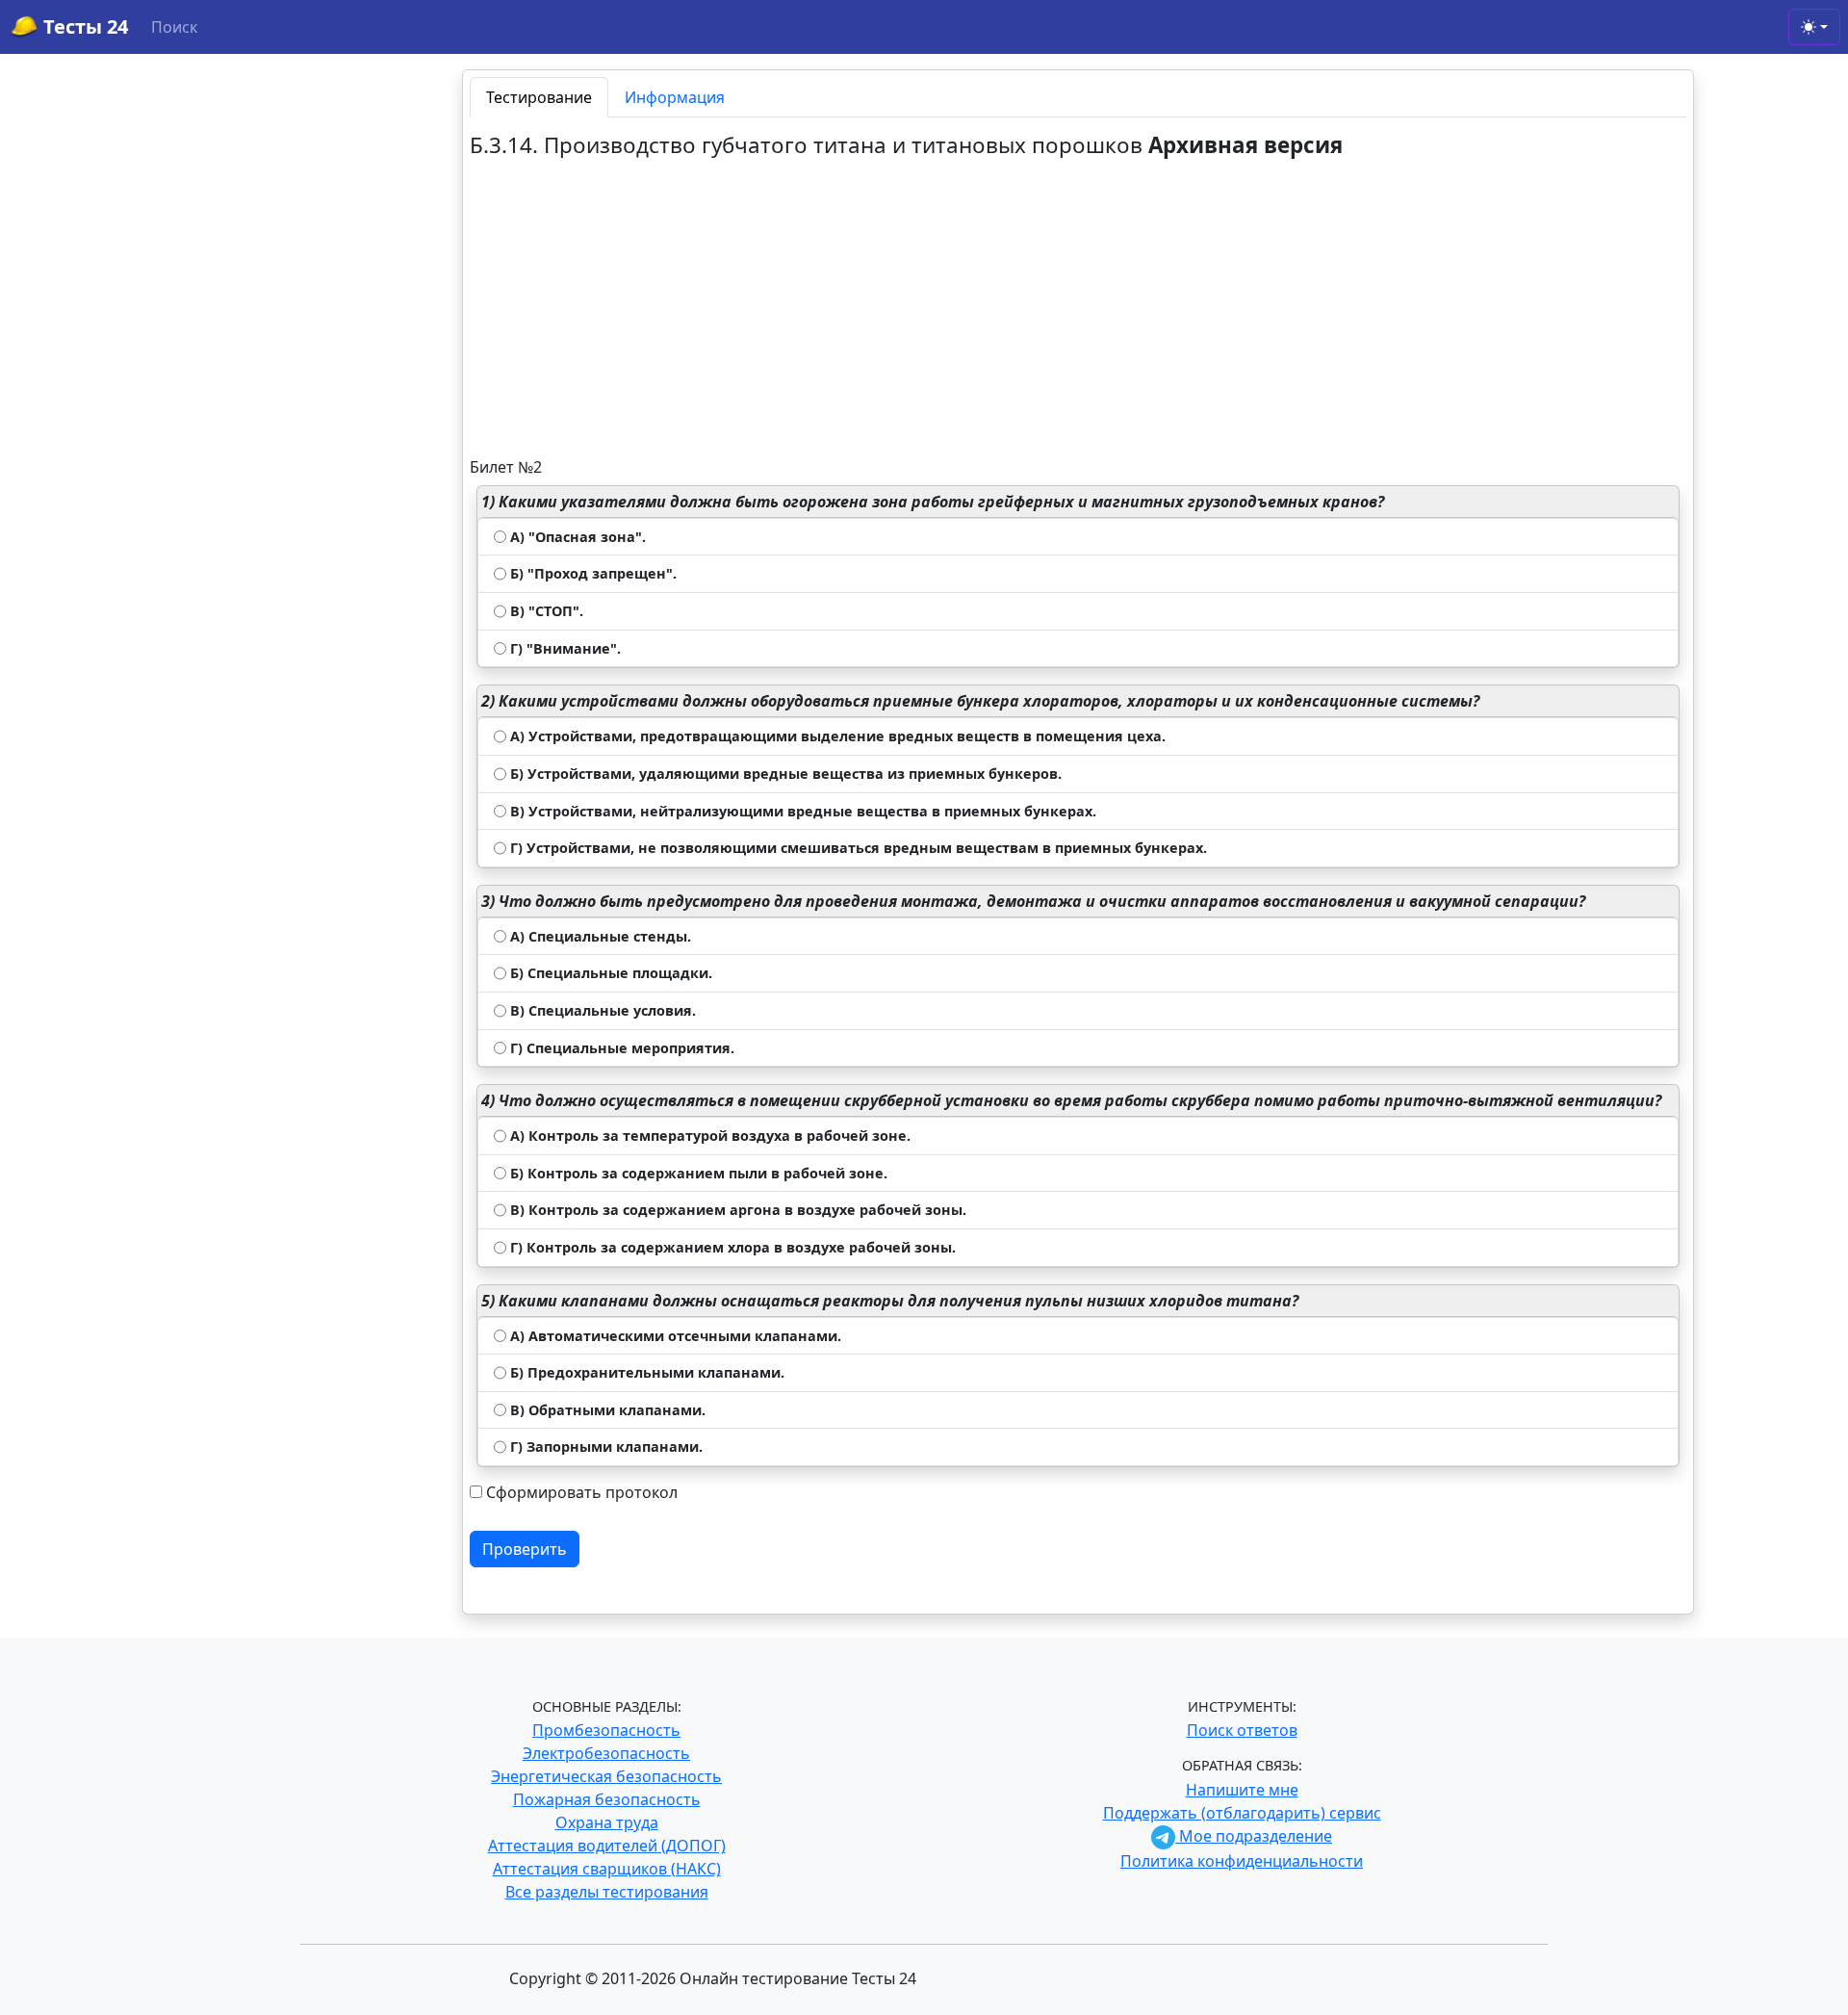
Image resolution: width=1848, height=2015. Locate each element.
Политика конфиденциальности (1242, 1861)
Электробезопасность (606, 1753)
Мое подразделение (1254, 1836)
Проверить (525, 1549)
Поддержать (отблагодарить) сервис (1242, 1813)
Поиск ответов (1242, 1730)
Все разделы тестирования (607, 1892)
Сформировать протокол (582, 1492)
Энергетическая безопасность (606, 1776)
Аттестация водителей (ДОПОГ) (607, 1846)
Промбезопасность (606, 1730)
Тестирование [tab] (539, 97)
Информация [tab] (675, 97)
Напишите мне (1242, 1790)
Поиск (174, 27)
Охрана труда (607, 1822)
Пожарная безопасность (607, 1799)
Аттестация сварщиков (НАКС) (607, 1869)
